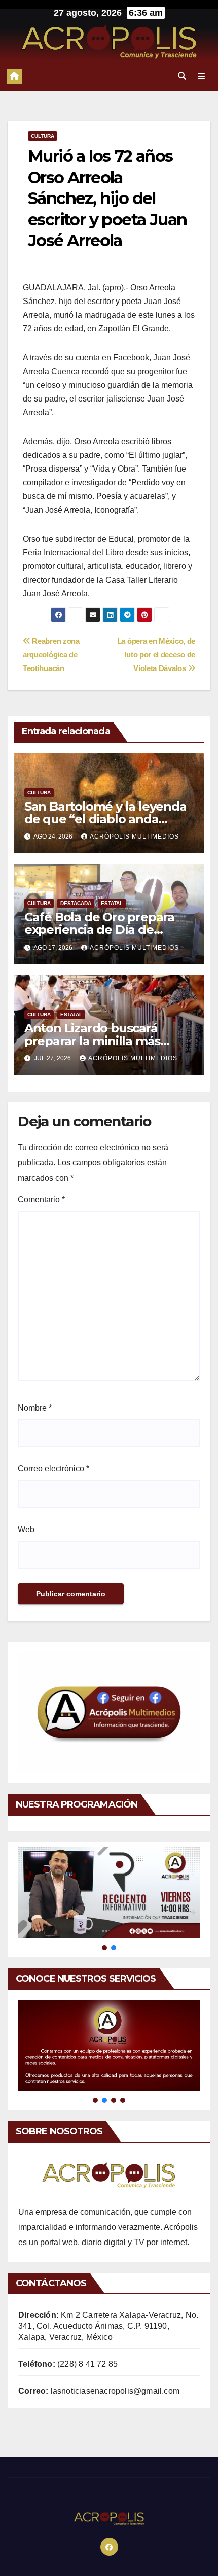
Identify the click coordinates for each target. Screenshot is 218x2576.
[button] (182, 76)
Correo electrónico (53, 1469)
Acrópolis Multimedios (134, 837)
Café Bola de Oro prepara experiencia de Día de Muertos (99, 930)
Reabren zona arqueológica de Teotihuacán (51, 655)
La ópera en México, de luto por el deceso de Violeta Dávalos (156, 655)
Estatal (112, 903)
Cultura (43, 136)
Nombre (35, 1408)
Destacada (76, 903)
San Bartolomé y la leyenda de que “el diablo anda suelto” (105, 819)
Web (26, 1530)
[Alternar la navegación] (202, 76)
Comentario (41, 1200)
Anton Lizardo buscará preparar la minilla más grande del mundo (92, 1041)
